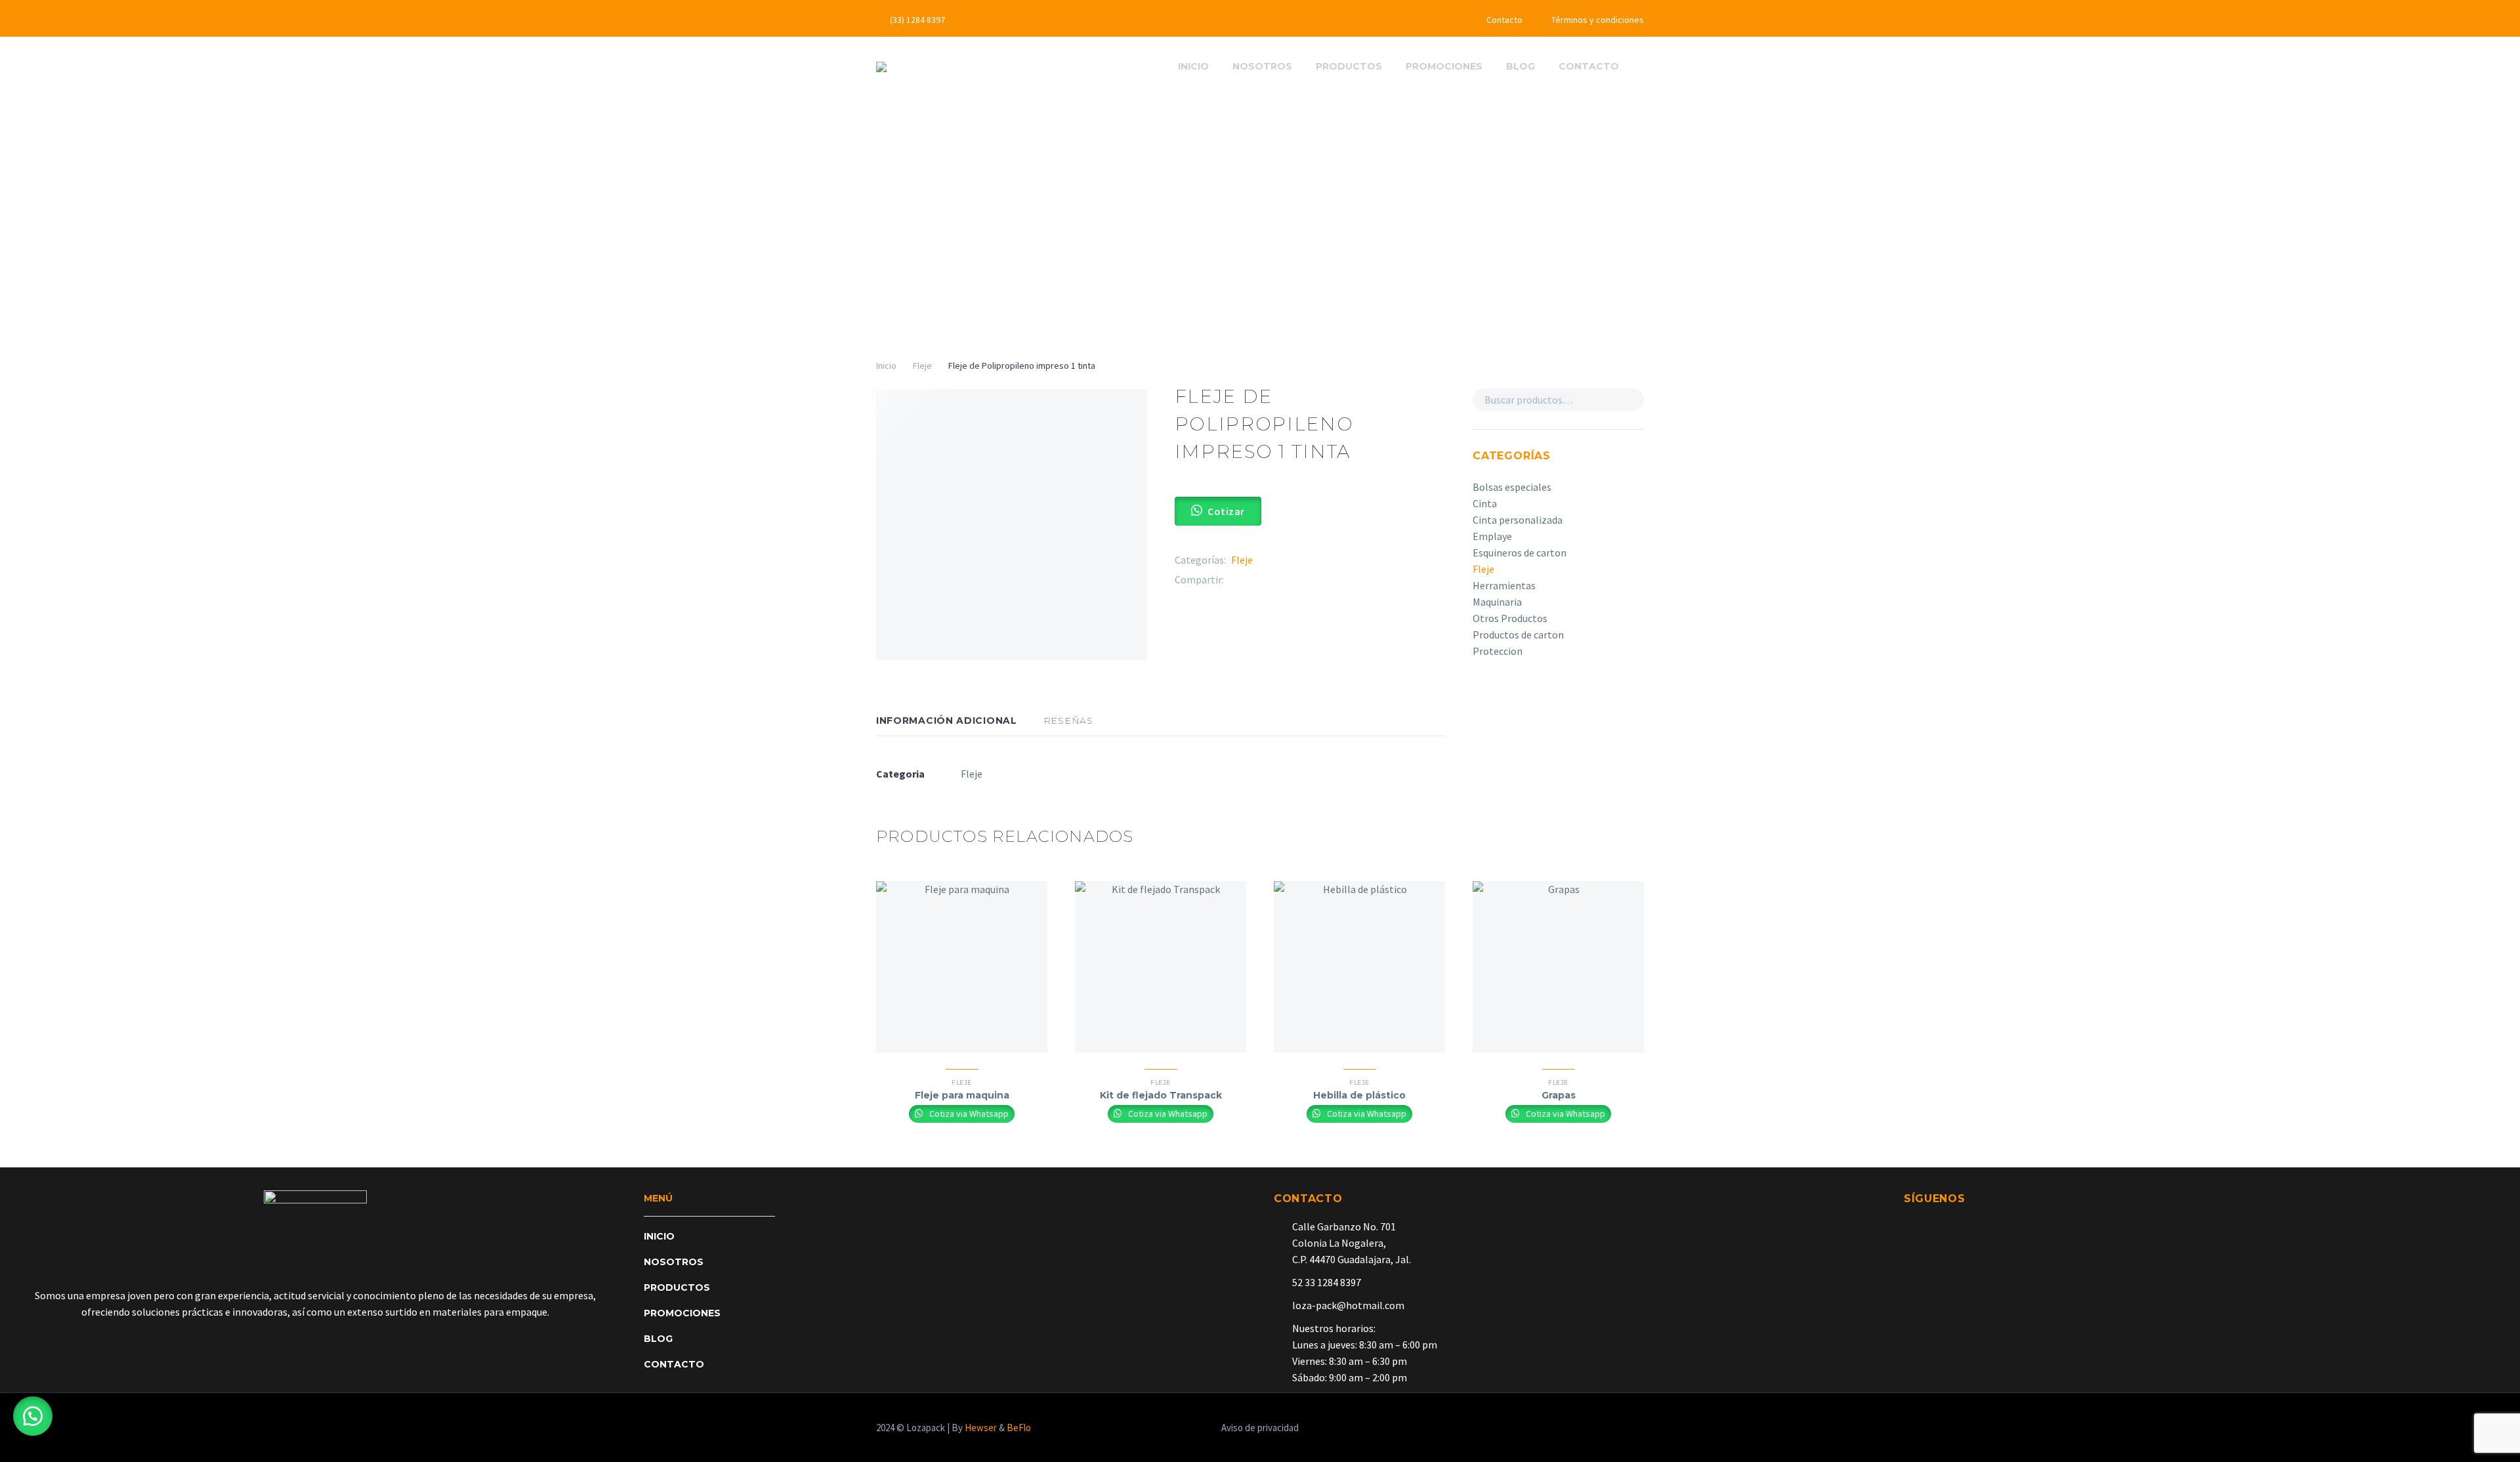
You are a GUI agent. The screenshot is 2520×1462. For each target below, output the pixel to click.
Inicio (1193, 66)
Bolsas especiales (1512, 487)
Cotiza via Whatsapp (968, 1114)
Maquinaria (1497, 602)
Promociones (1444, 66)
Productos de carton (1518, 635)
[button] (33, 1416)
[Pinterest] (1273, 580)
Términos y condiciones (1598, 20)
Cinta (1485, 503)
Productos (1349, 66)
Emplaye (1492, 536)
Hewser (981, 1428)
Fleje (922, 365)
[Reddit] (1332, 580)
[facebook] (1909, 1224)
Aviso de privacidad (1260, 1428)
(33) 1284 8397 (917, 20)
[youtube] (1980, 1224)
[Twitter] (1017, 20)
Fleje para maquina (962, 1095)
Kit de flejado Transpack (1161, 1095)
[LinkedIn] (1312, 580)
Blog (1521, 66)
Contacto (1504, 20)
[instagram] (1956, 1224)
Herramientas (1504, 585)
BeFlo (1019, 1428)
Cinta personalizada (1518, 520)
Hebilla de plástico (1359, 1095)
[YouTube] (1057, 20)
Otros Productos (1510, 618)
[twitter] (1933, 1224)
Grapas (1559, 1095)
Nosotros (1262, 66)
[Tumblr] (1293, 580)
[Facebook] (997, 20)
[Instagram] (1037, 20)
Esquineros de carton (1520, 553)
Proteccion (1498, 651)
